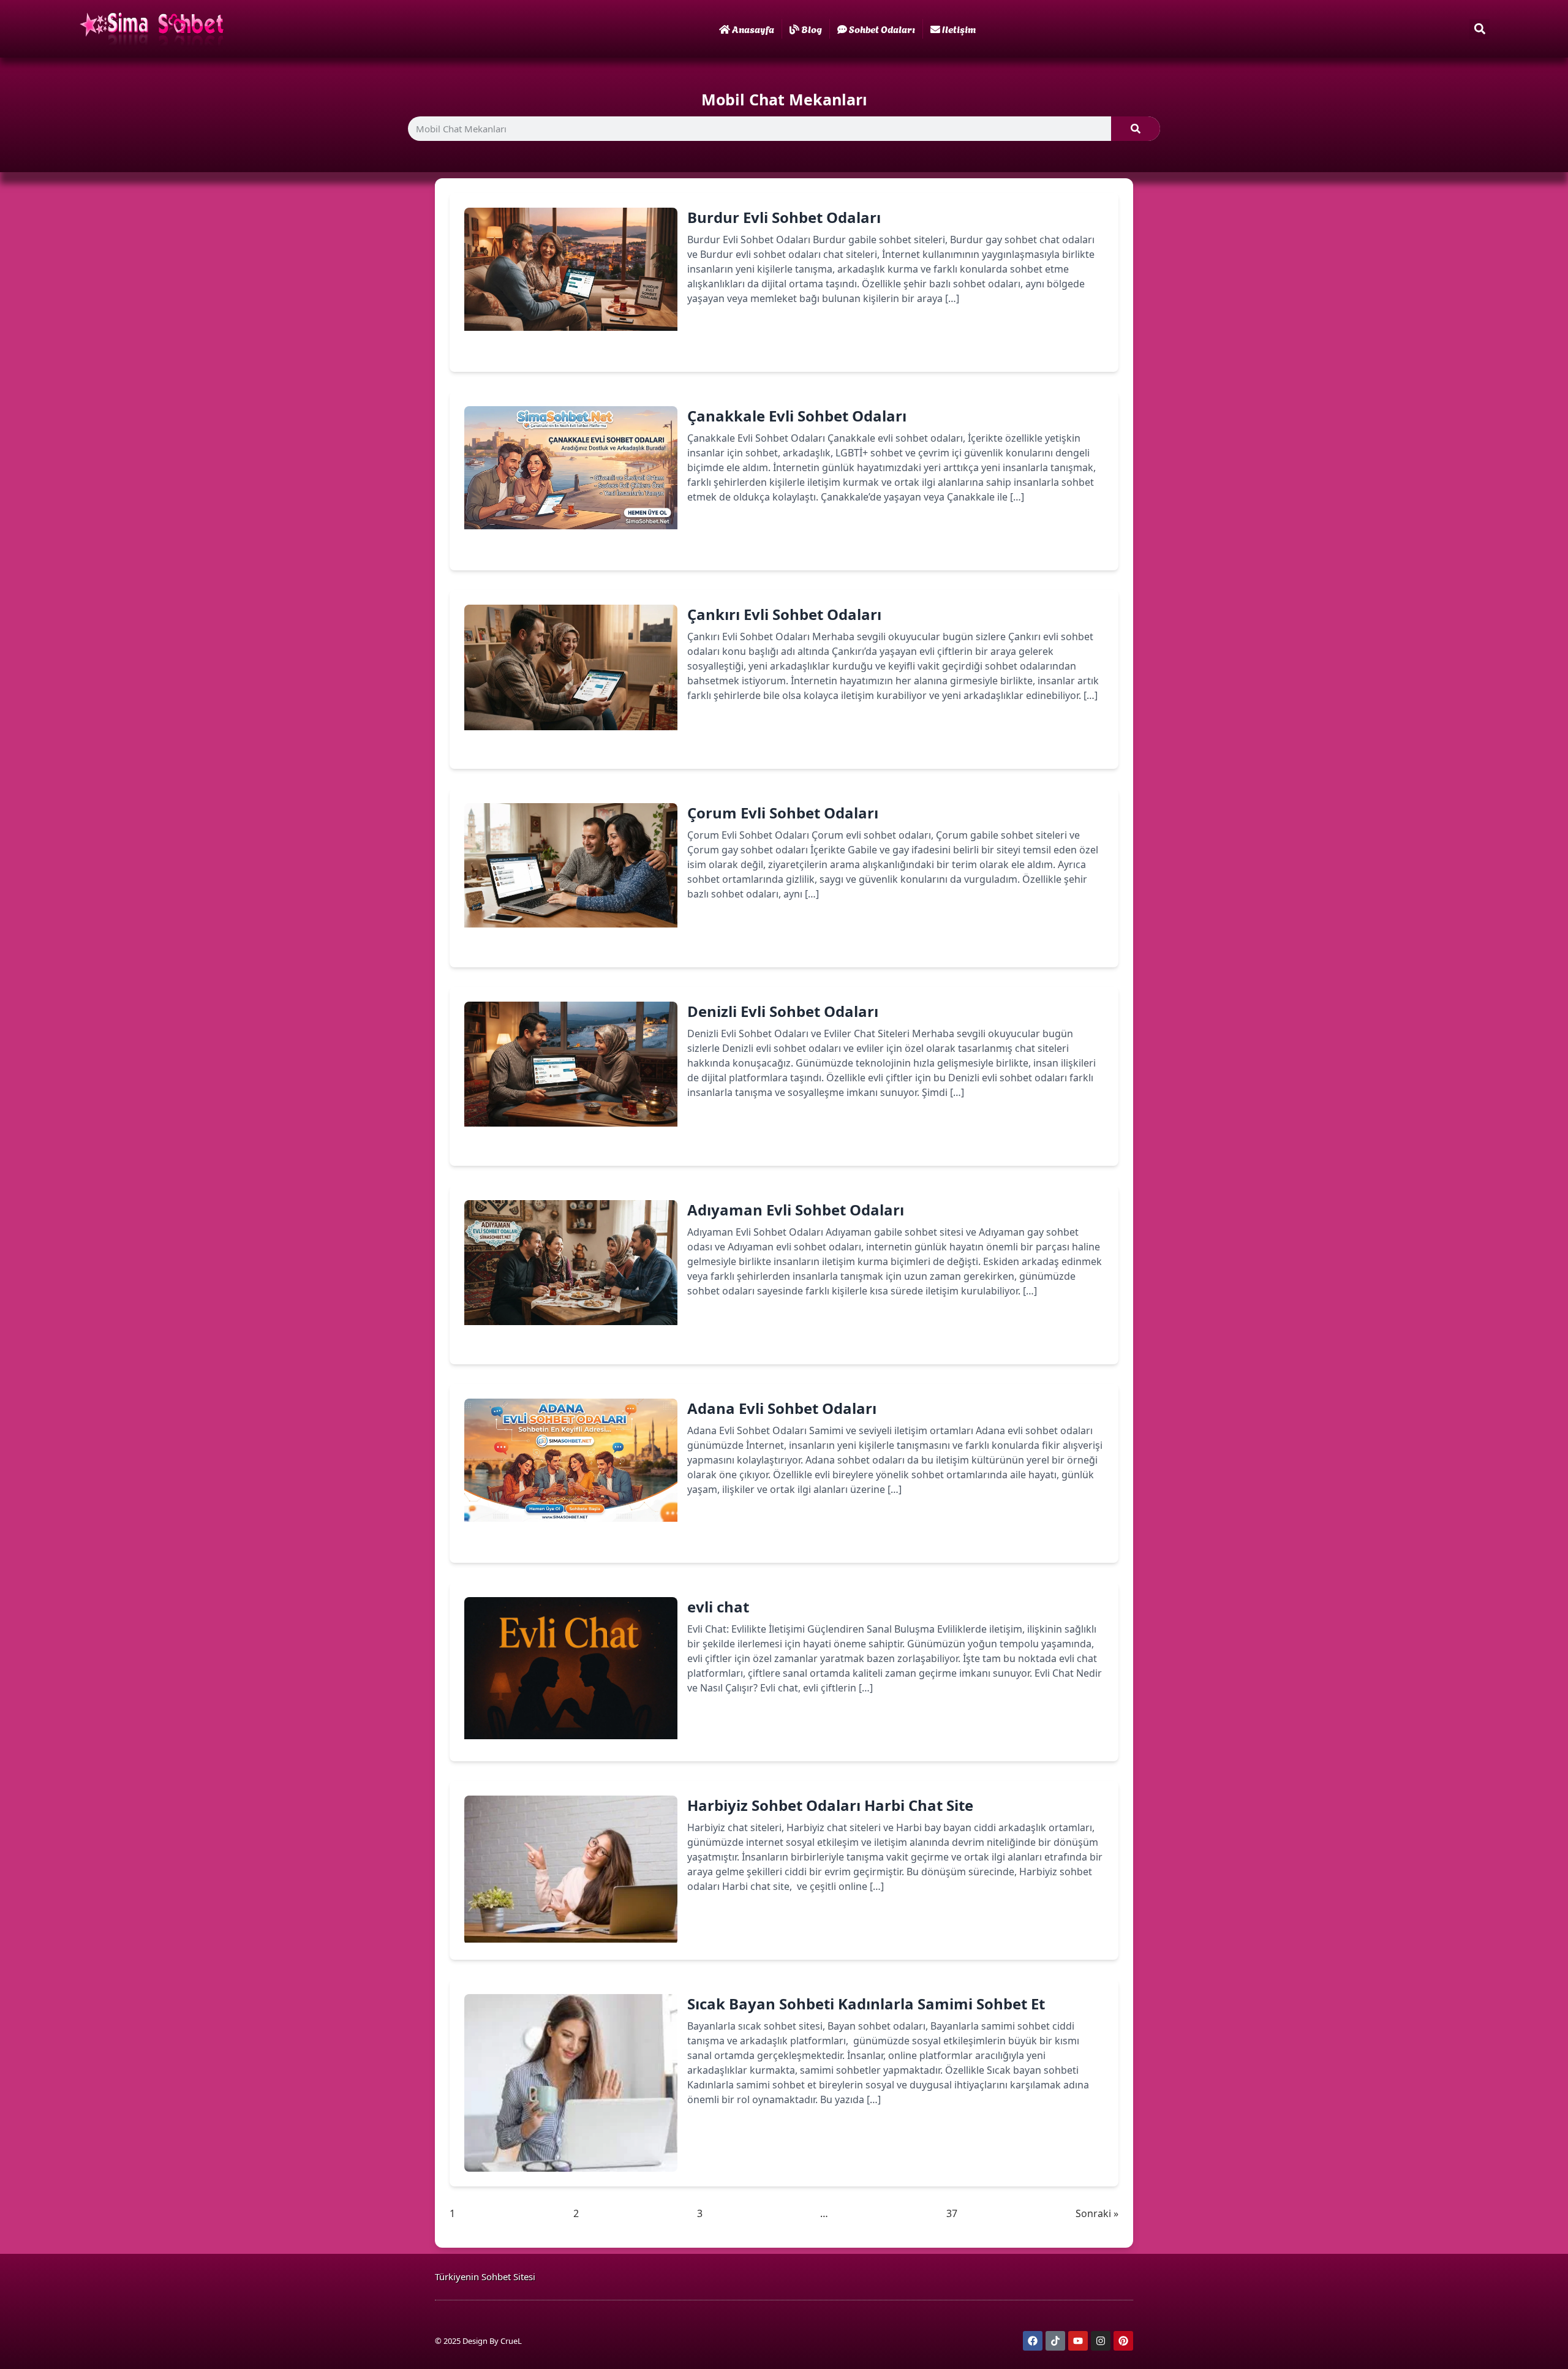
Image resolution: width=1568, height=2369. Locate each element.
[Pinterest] (1123, 2341)
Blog (812, 28)
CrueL (511, 2341)
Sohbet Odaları (882, 28)
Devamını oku (738, 341)
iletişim (959, 28)
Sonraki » (1097, 2213)
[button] (1479, 29)
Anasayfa (753, 28)
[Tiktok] (1055, 2341)
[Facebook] (1033, 2341)
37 (952, 2213)
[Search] (1136, 129)
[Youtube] (1078, 2341)
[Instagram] (1101, 2341)
